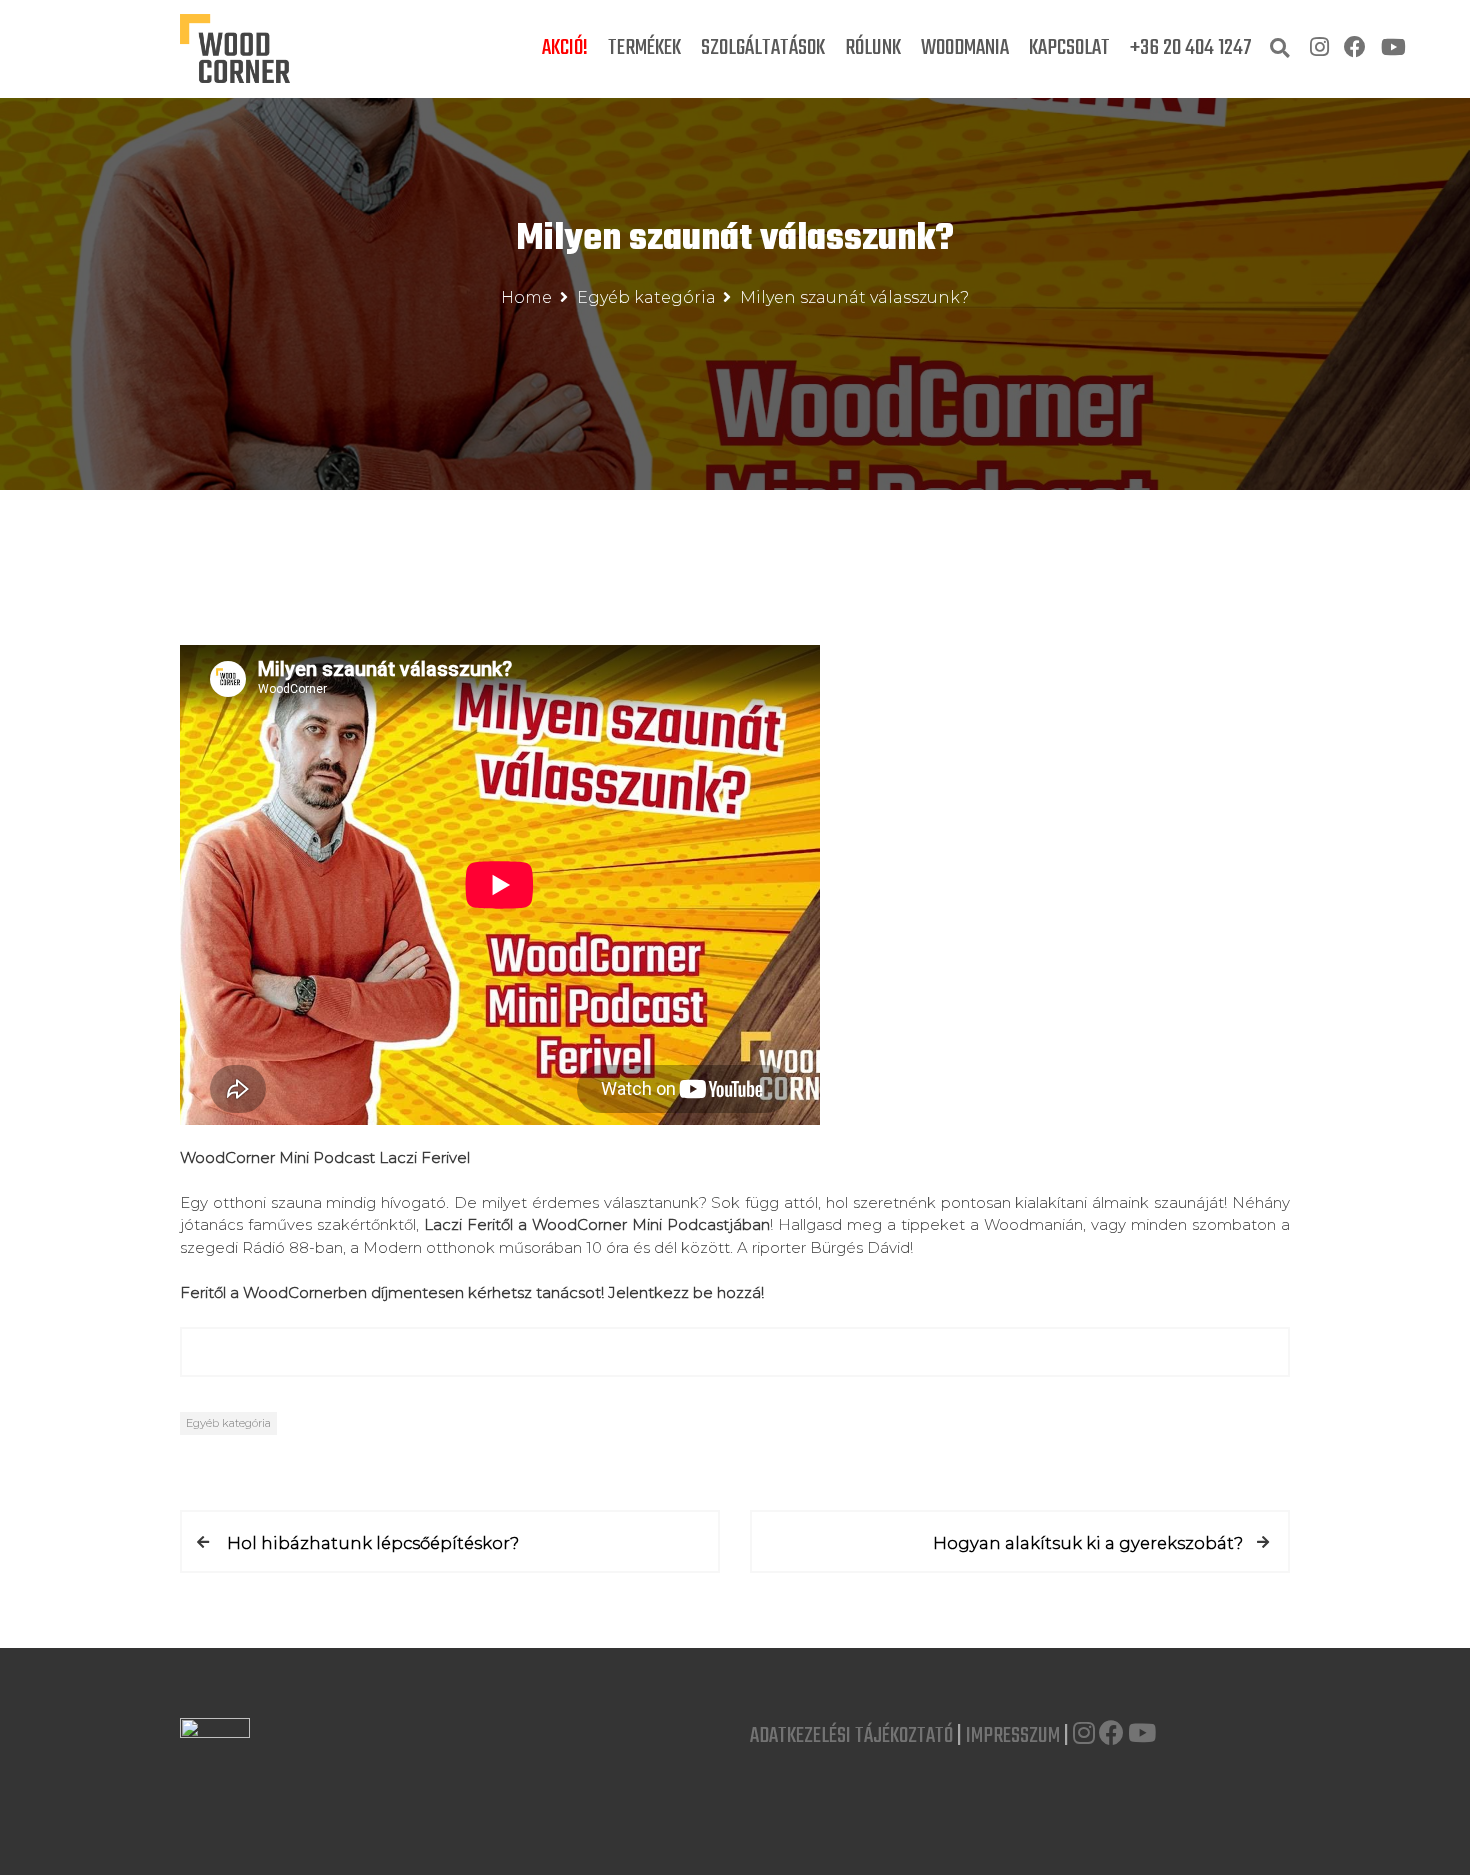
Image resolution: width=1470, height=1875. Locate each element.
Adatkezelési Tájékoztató (851, 1736)
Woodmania (965, 48)
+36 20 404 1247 (1191, 48)
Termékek (644, 48)
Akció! (565, 48)
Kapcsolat (1069, 48)
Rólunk (873, 48)
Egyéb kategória (228, 1423)
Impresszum (1013, 1736)
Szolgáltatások (763, 48)
